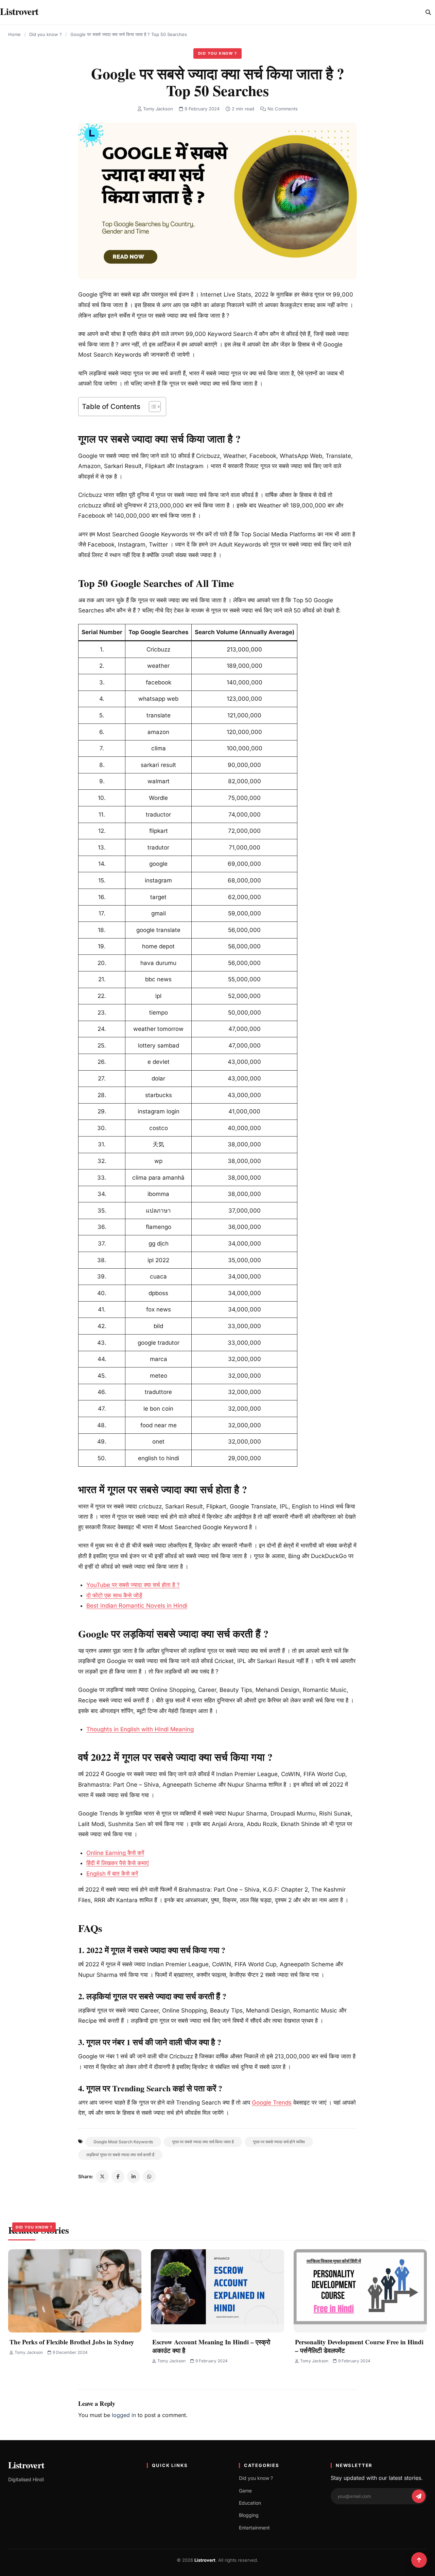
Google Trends (272, 2103)
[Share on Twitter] (102, 2177)
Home (14, 34)
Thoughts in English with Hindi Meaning (140, 1729)
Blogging (249, 2515)
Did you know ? (46, 34)
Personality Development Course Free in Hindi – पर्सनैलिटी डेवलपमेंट (359, 2346)
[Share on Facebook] (118, 2177)
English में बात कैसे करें (112, 1874)
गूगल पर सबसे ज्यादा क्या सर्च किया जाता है (203, 2142)
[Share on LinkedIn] (134, 2177)
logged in (124, 2415)
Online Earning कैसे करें (115, 1853)
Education (250, 2503)
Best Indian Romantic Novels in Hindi (137, 1606)
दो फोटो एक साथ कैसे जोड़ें (114, 1595)
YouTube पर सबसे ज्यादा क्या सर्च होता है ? (133, 1585)
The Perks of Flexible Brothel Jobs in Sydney (72, 2342)
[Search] (428, 12)
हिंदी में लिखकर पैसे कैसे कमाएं (117, 1863)
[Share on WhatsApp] (149, 2177)
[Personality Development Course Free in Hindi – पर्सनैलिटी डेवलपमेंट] (360, 2291)
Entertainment (254, 2528)
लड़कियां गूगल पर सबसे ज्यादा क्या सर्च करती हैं (120, 2155)
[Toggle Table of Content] (151, 407)
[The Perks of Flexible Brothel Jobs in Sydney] (75, 2291)
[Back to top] (419, 2560)
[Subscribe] (419, 2496)
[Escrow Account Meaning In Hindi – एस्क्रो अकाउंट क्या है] (217, 2291)
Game (245, 2491)
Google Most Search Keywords (123, 2142)
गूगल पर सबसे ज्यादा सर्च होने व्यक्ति (279, 2142)
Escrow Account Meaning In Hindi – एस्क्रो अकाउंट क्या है (211, 2346)
